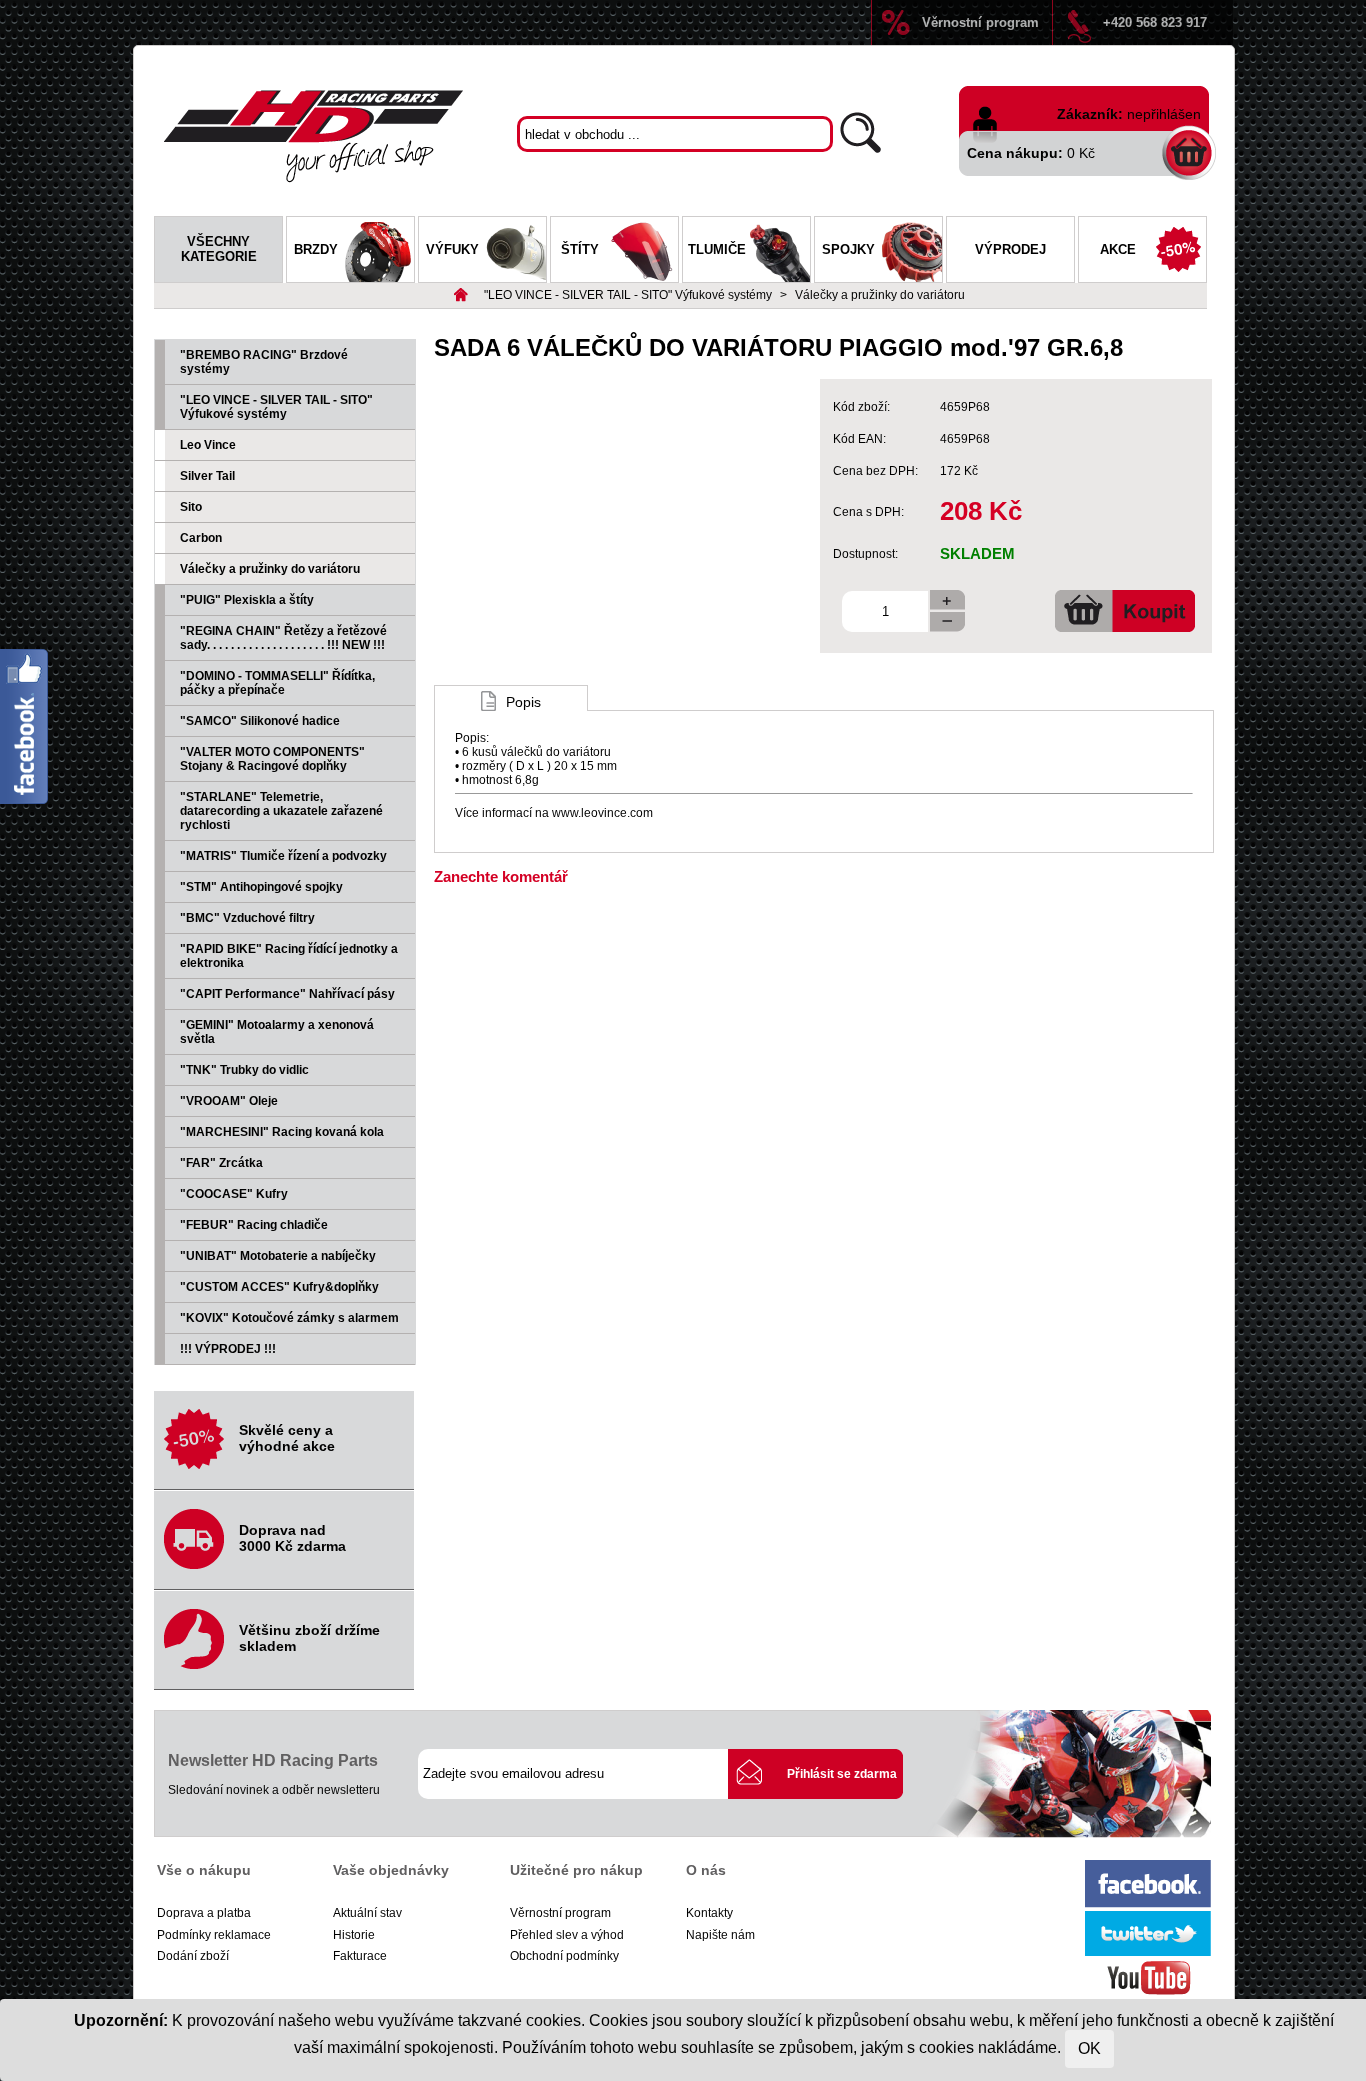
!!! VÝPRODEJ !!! (228, 1349)
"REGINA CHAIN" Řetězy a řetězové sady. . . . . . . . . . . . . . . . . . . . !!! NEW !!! (283, 638)
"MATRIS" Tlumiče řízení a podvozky (283, 856)
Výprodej (1010, 249)
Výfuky (452, 249)
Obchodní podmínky (564, 1956)
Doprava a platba (204, 1913)
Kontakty (709, 1913)
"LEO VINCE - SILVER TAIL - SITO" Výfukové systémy (628, 295)
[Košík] (1189, 151)
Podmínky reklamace (214, 1935)
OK (1089, 2048)
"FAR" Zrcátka (221, 1163)
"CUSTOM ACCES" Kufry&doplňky (279, 1287)
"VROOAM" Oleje (229, 1101)
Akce (1118, 249)
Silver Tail (207, 476)
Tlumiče (717, 249)
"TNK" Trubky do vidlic (244, 1070)
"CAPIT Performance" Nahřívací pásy (287, 994)
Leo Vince (208, 445)
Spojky (848, 249)
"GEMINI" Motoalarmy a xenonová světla (277, 1032)
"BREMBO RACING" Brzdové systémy (264, 362)
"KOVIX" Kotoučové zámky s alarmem (289, 1318)
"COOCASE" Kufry (234, 1194)
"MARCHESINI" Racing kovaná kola (282, 1132)
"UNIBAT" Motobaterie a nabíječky (278, 1256)
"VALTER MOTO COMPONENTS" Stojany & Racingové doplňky (272, 759)
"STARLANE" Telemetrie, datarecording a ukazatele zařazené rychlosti (281, 811)
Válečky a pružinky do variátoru (880, 295)
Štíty (580, 249)
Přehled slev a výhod (567, 1935)
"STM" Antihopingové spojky (261, 887)
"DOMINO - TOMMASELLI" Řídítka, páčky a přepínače (277, 683)
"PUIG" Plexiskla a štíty (247, 600)
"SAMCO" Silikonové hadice (260, 721)
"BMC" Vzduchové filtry (247, 918)
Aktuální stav (367, 1913)
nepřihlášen (1164, 114)
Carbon (201, 538)
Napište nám (720, 1935)
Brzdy (316, 249)
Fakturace (360, 1956)
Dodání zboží (193, 1956)
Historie (354, 1935)
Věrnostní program (980, 22)
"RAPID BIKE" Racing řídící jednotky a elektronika (289, 956)
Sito (191, 507)
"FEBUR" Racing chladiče (254, 1225)
